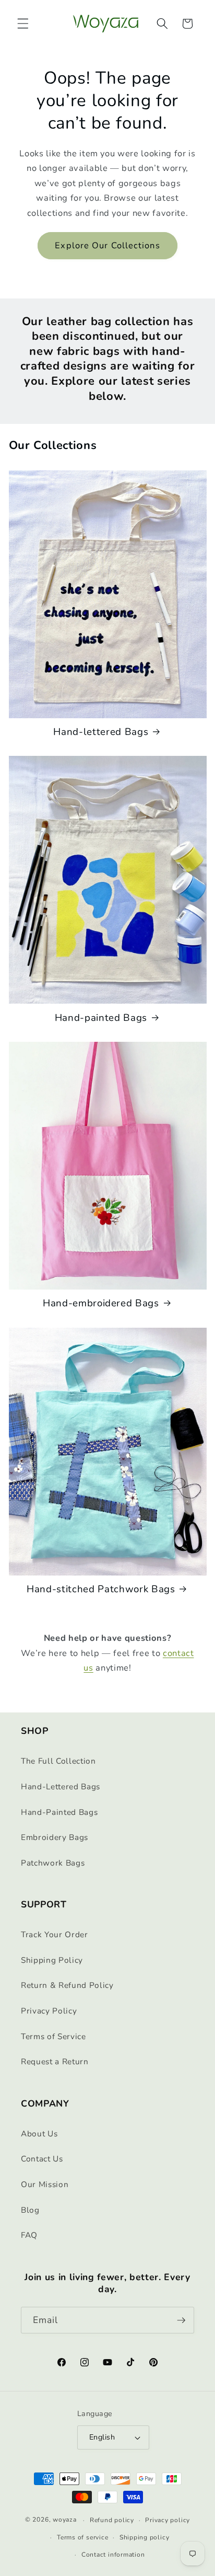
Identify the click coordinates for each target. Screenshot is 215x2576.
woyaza (65, 2520)
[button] (23, 24)
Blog (30, 2210)
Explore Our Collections (107, 245)
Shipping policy (145, 2537)
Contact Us (42, 2159)
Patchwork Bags (53, 1863)
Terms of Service (53, 2036)
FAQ (29, 2235)
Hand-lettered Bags (101, 732)
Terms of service (82, 2537)
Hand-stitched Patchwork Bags (101, 1589)
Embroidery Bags (55, 1837)
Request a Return (55, 2061)
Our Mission (45, 2184)
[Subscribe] (181, 2320)
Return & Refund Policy (67, 1985)
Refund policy (112, 2520)
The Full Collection (58, 1761)
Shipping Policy (52, 1960)
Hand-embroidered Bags (101, 1303)
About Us (39, 2134)
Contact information (113, 2555)
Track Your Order (55, 1934)
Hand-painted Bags (101, 1018)
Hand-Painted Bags (59, 1812)
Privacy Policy (49, 2011)
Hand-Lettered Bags (61, 1786)
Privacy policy (168, 2520)
